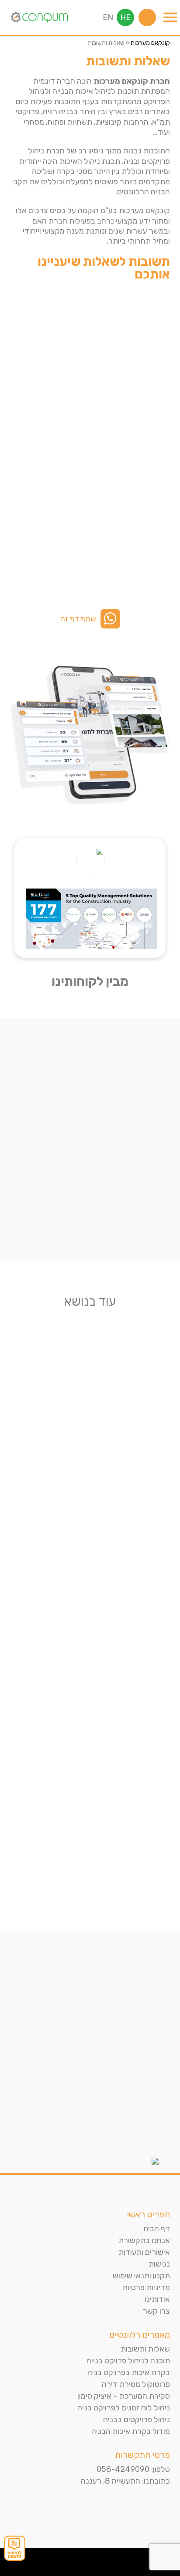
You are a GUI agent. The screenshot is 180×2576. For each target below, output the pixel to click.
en (108, 17)
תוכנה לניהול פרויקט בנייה (128, 2361)
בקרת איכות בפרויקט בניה (129, 2372)
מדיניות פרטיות (146, 2288)
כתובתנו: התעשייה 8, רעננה (125, 2481)
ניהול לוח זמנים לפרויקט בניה (124, 2408)
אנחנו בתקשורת (144, 2240)
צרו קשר (156, 2311)
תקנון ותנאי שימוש (141, 2276)
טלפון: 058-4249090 (133, 2469)
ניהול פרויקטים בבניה (137, 2420)
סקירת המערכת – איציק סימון (124, 2396)
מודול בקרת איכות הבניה (131, 2431)
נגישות (159, 2264)
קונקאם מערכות (150, 43)
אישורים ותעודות (144, 2252)
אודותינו (157, 2299)
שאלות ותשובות (145, 2349)
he (125, 17)
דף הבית (156, 2229)
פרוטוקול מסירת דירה (136, 2384)
